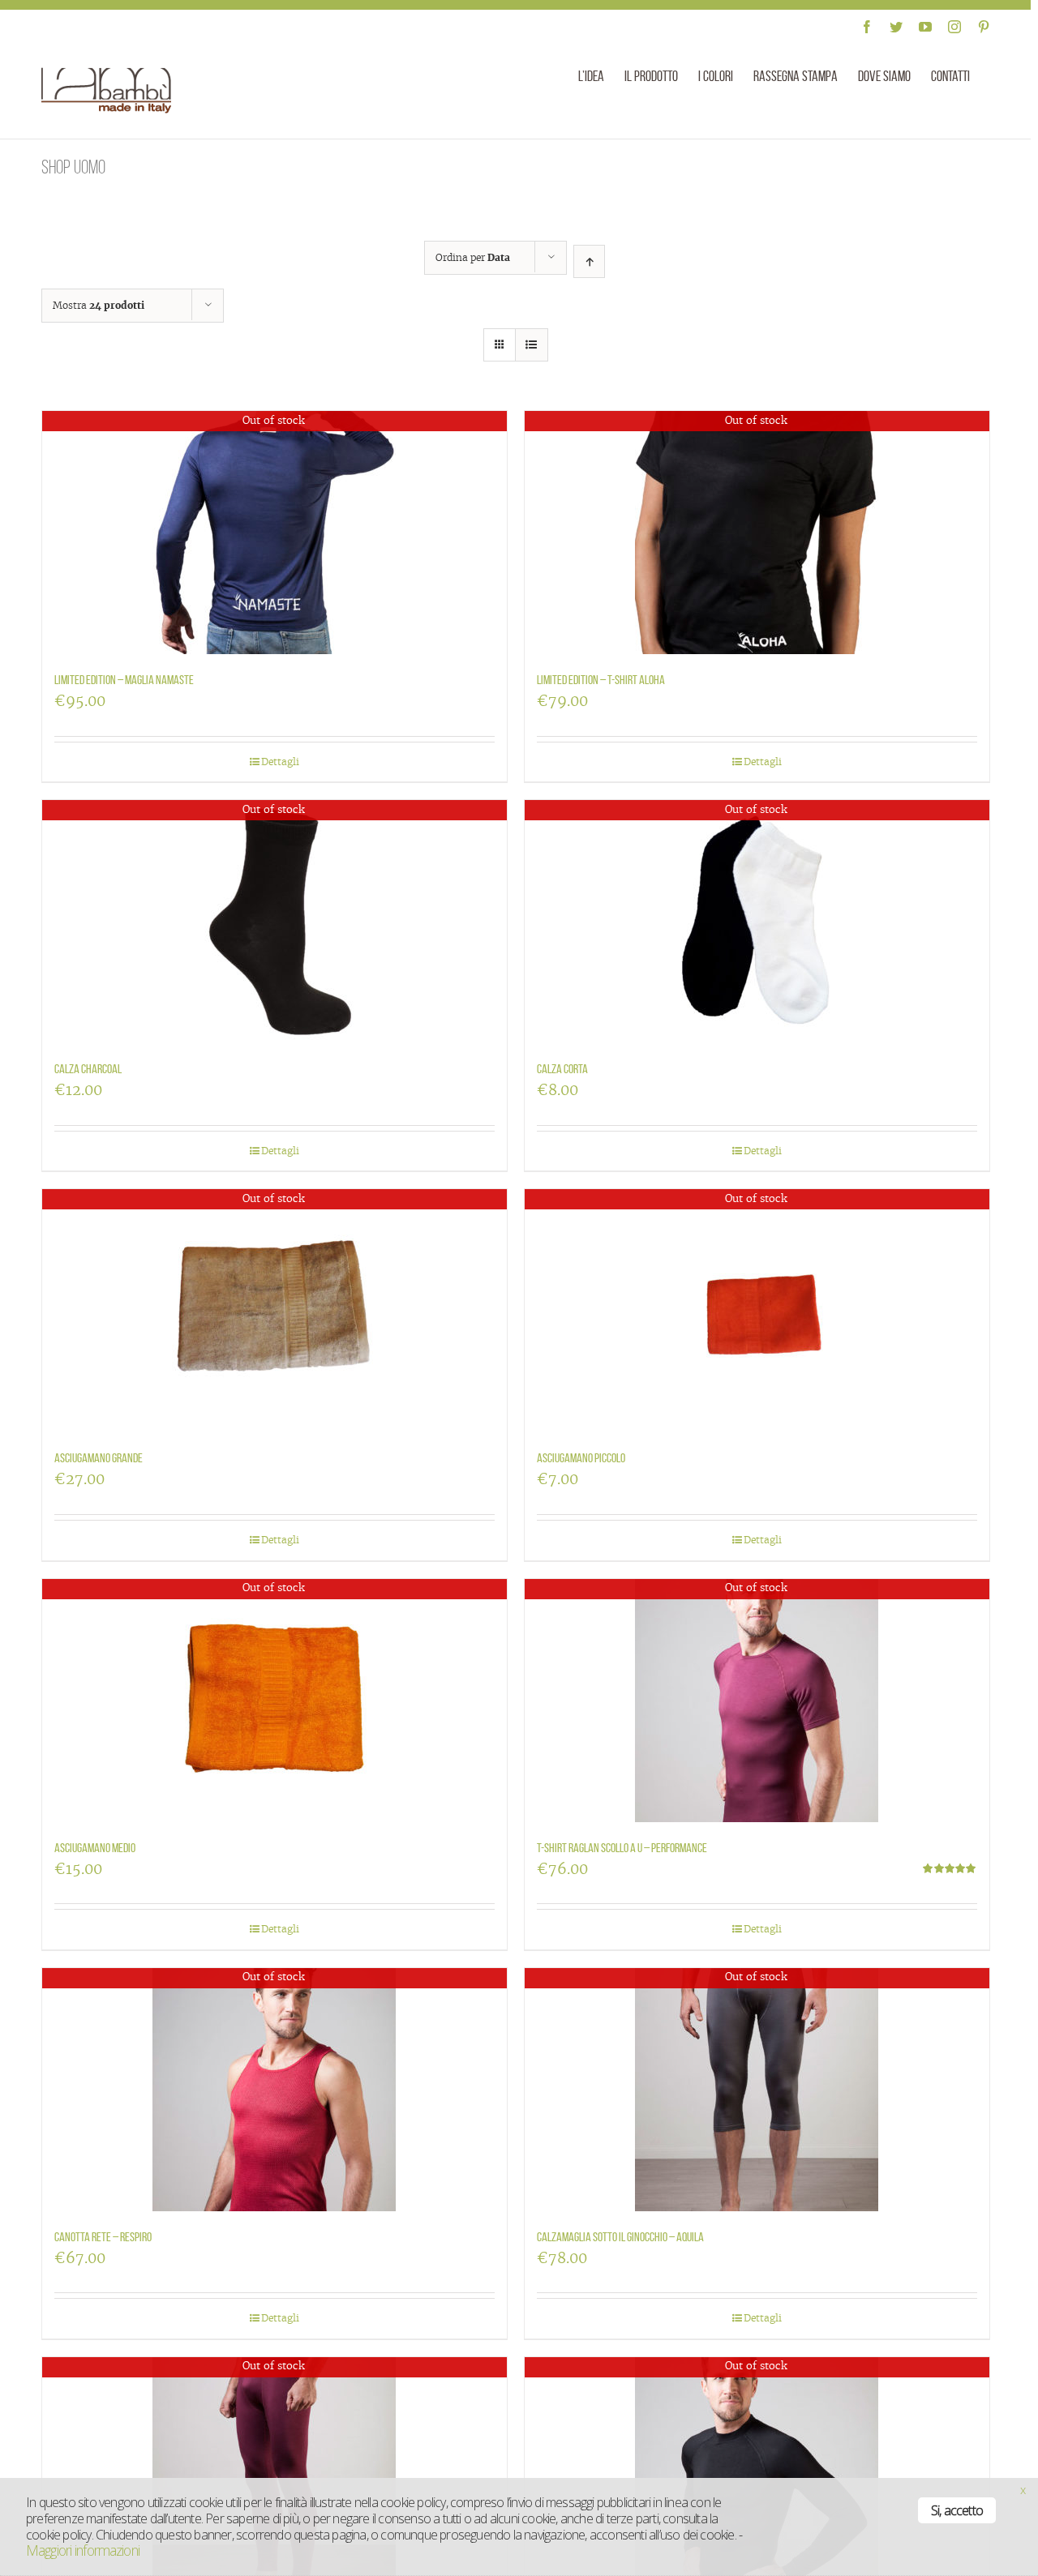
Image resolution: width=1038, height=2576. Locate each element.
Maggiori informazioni (83, 2550)
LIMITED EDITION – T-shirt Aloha (601, 680)
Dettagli (280, 762)
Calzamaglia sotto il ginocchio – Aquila (620, 2237)
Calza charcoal (88, 1069)
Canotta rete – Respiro (103, 2237)
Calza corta (562, 1069)
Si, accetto (957, 2510)
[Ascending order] (589, 261)
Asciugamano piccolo (581, 1458)
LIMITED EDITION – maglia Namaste (124, 680)
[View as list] (532, 345)
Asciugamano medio (95, 1848)
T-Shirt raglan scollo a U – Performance (622, 1848)
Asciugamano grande (99, 1458)
